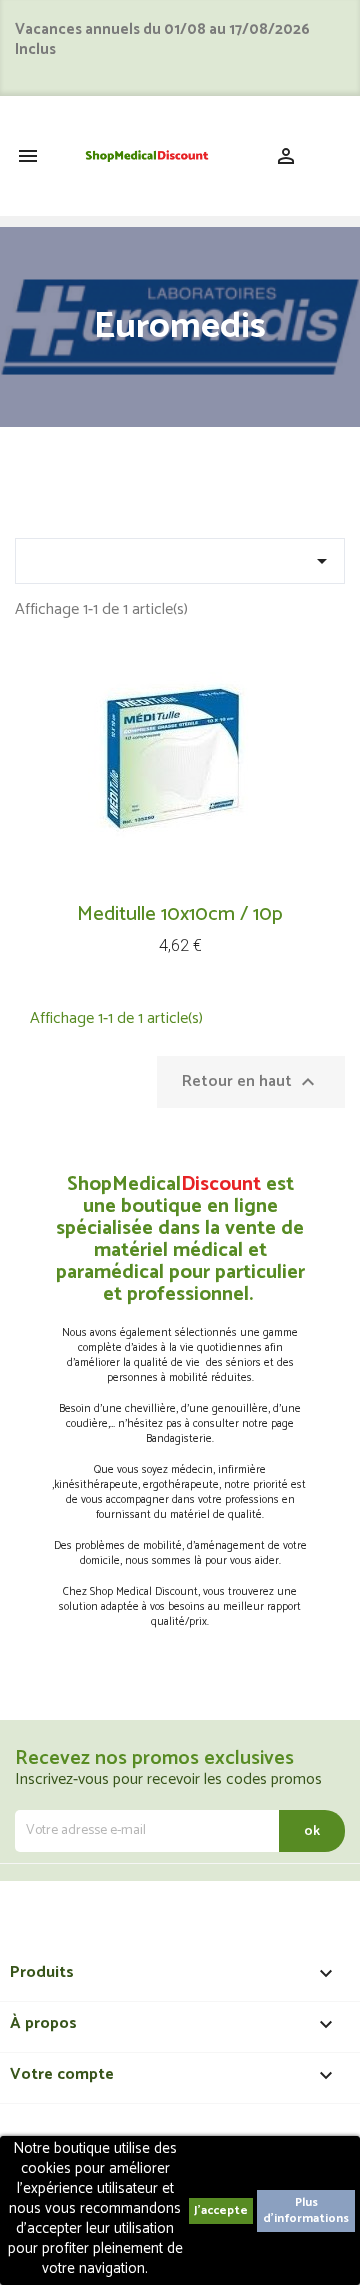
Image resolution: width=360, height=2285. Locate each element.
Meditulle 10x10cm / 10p (180, 914)
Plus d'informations (306, 2210)
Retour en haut (251, 1081)
